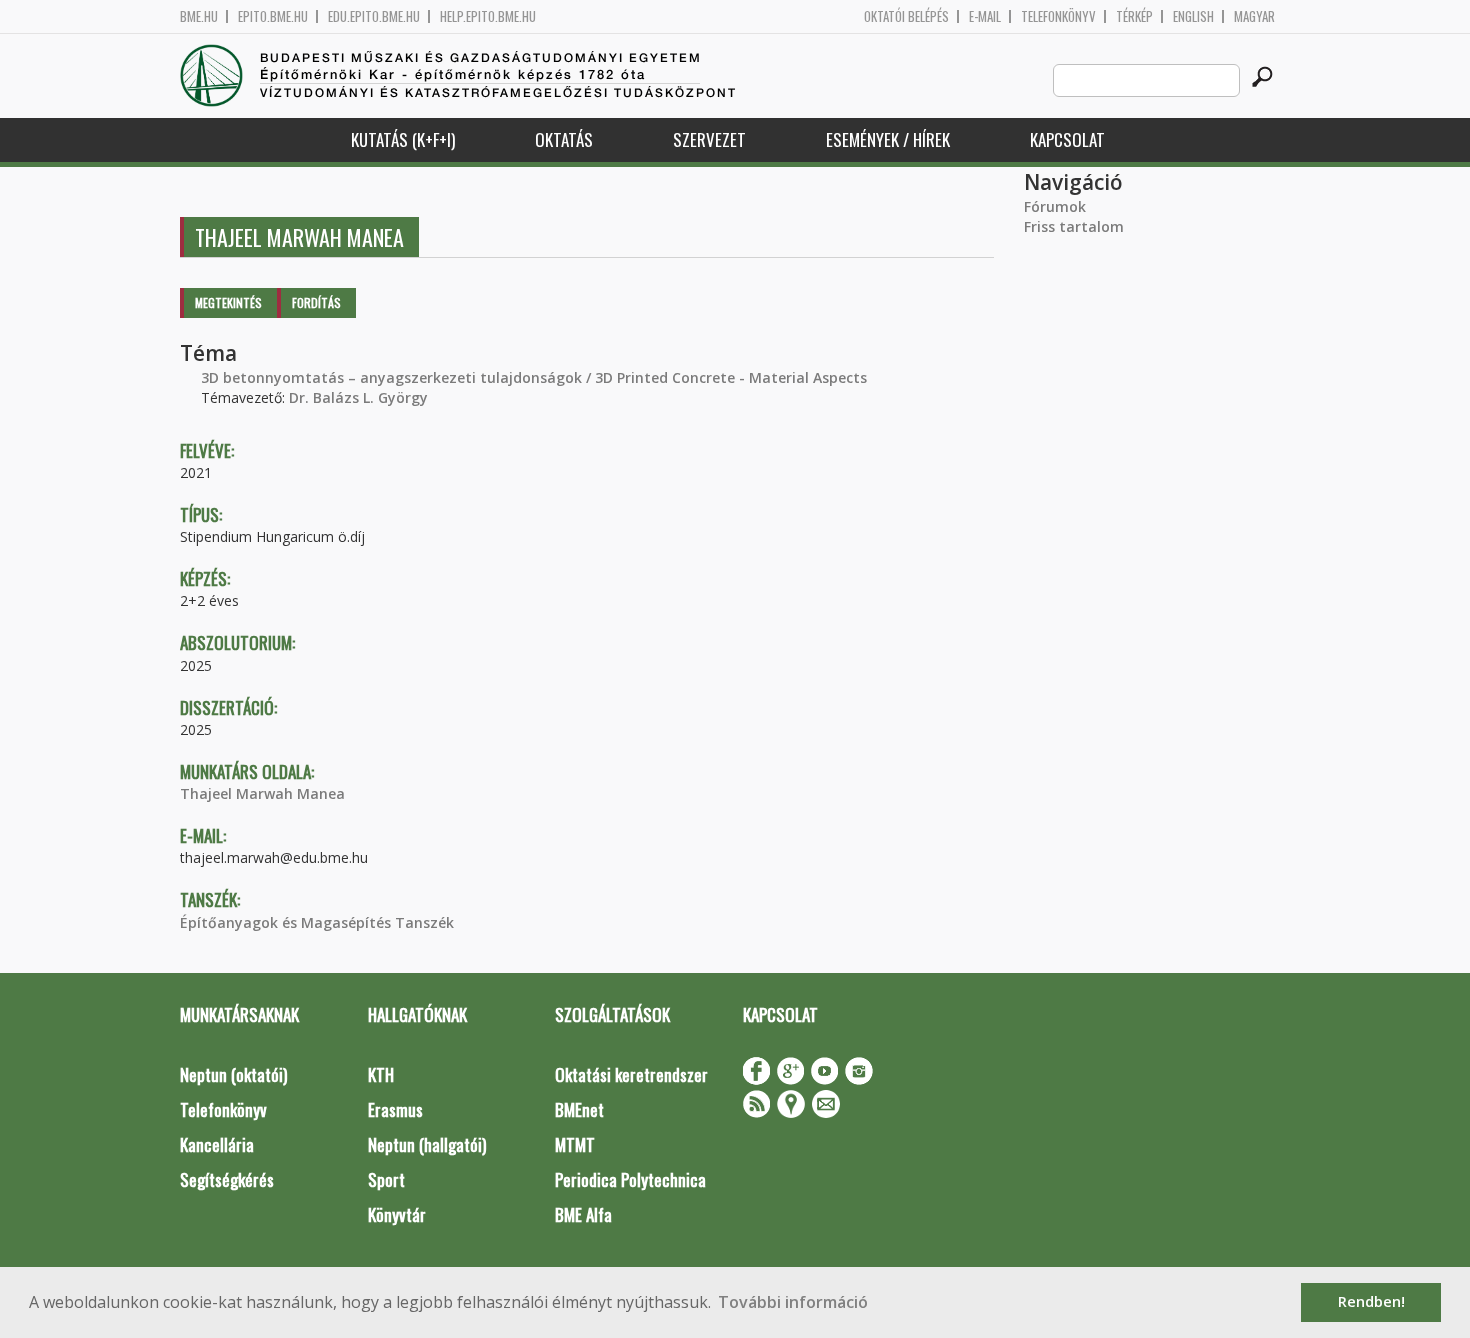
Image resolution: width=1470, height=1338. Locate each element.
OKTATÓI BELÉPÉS (906, 16)
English (1193, 16)
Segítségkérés (227, 1179)
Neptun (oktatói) (233, 1074)
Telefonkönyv (1058, 16)
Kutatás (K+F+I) (403, 139)
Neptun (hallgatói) (427, 1144)
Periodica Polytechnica (630, 1179)
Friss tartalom (1074, 226)
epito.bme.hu (273, 16)
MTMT (575, 1144)
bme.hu (199, 16)
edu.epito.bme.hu (374, 16)
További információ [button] (793, 1302)
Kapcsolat (1067, 139)
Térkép (1134, 16)
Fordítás (316, 302)
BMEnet (579, 1109)
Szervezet (709, 139)
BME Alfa (583, 1214)
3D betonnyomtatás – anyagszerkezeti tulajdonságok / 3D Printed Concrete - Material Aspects (534, 377)
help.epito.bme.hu (488, 16)
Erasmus (395, 1109)
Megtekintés (228, 302)
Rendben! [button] (1371, 1301)
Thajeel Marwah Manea (262, 793)
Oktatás (564, 139)
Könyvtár (397, 1214)
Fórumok (1055, 206)
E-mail (985, 16)
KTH (381, 1074)
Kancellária (217, 1144)
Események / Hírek (888, 139)
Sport (386, 1179)
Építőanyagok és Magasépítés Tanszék (317, 922)
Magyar (1254, 16)
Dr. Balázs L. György (358, 397)
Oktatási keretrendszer (631, 1074)
